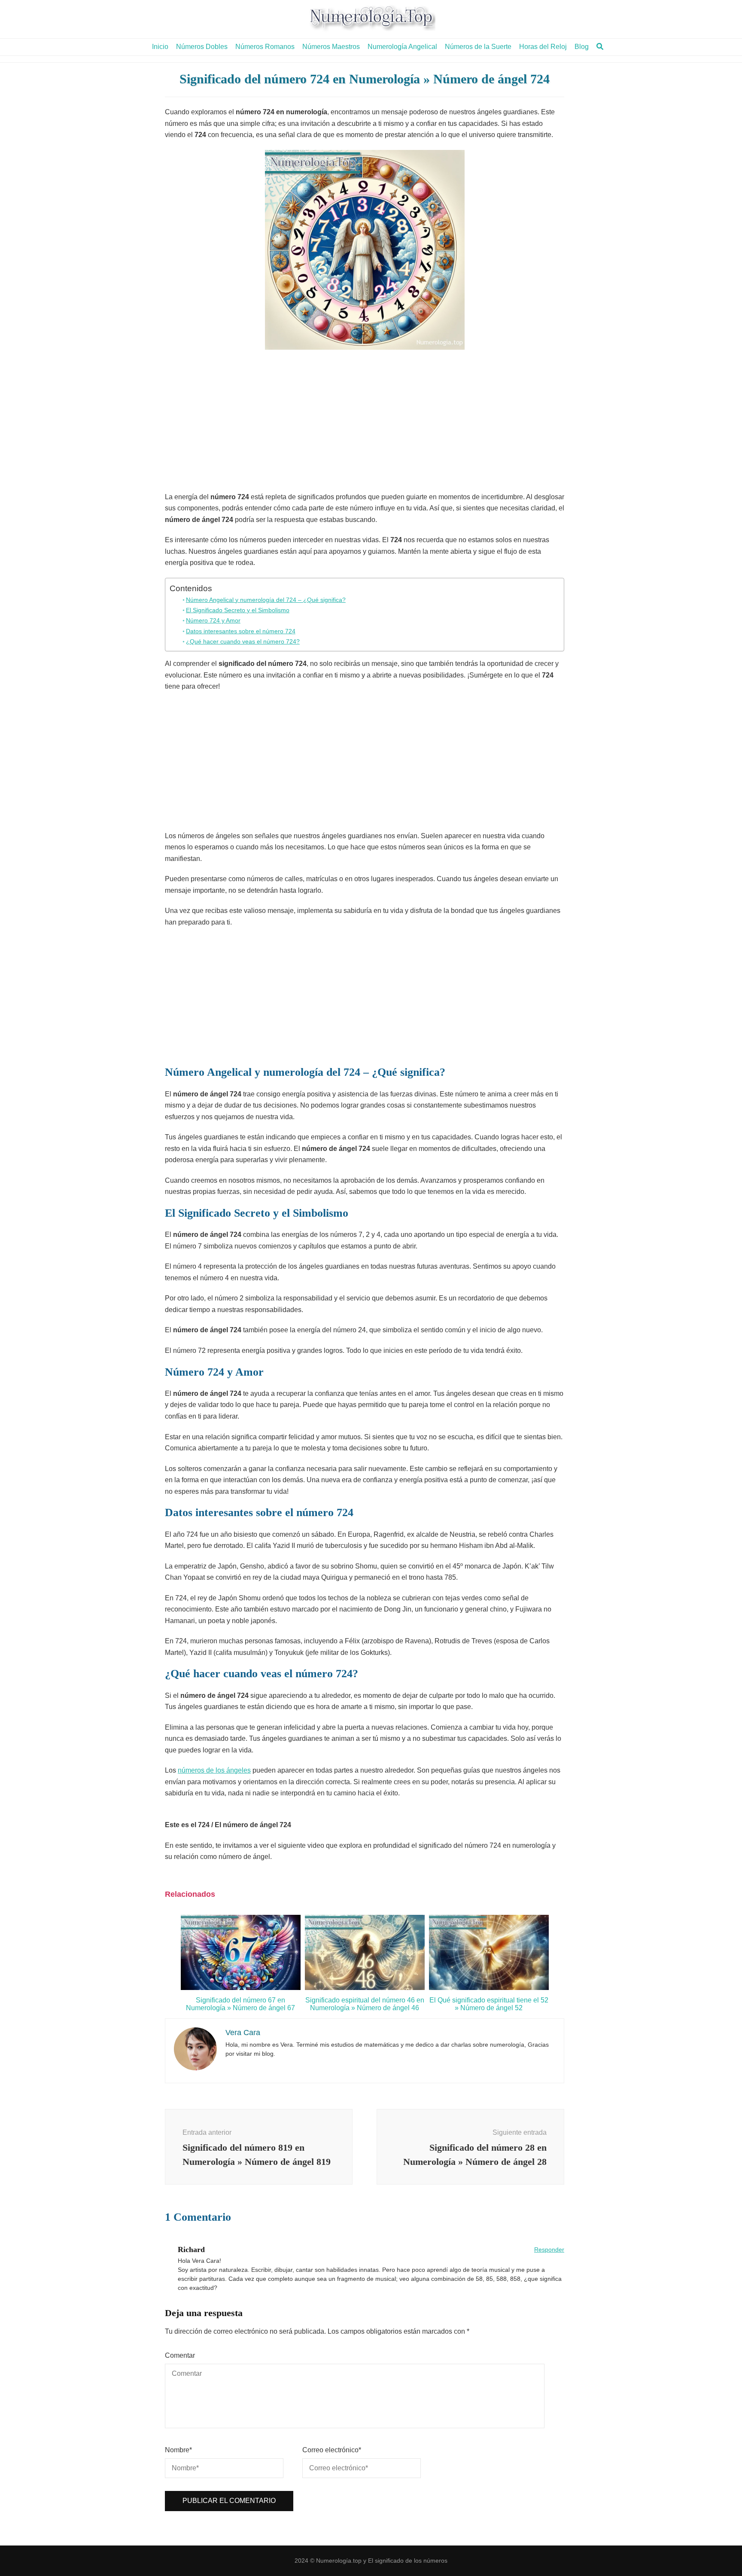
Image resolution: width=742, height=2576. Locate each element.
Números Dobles (202, 47)
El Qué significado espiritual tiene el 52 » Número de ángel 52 (489, 2004)
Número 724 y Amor (213, 620)
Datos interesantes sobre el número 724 (241, 631)
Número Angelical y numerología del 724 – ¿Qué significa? (266, 600)
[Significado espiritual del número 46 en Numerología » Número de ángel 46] (365, 1988)
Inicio (160, 47)
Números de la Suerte (478, 47)
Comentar (180, 2355)
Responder (549, 2249)
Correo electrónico (332, 2450)
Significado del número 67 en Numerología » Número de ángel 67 (240, 2004)
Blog (582, 47)
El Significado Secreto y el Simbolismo (238, 610)
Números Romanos (265, 47)
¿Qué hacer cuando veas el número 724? (243, 641)
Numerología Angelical (402, 47)
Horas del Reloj (543, 47)
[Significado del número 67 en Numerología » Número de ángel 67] (241, 1988)
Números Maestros (331, 47)
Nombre (178, 2450)
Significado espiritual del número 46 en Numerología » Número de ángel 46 (365, 2004)
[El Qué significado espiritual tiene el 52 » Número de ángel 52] (489, 1988)
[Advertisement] (365, 423)
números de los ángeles (214, 1770)
